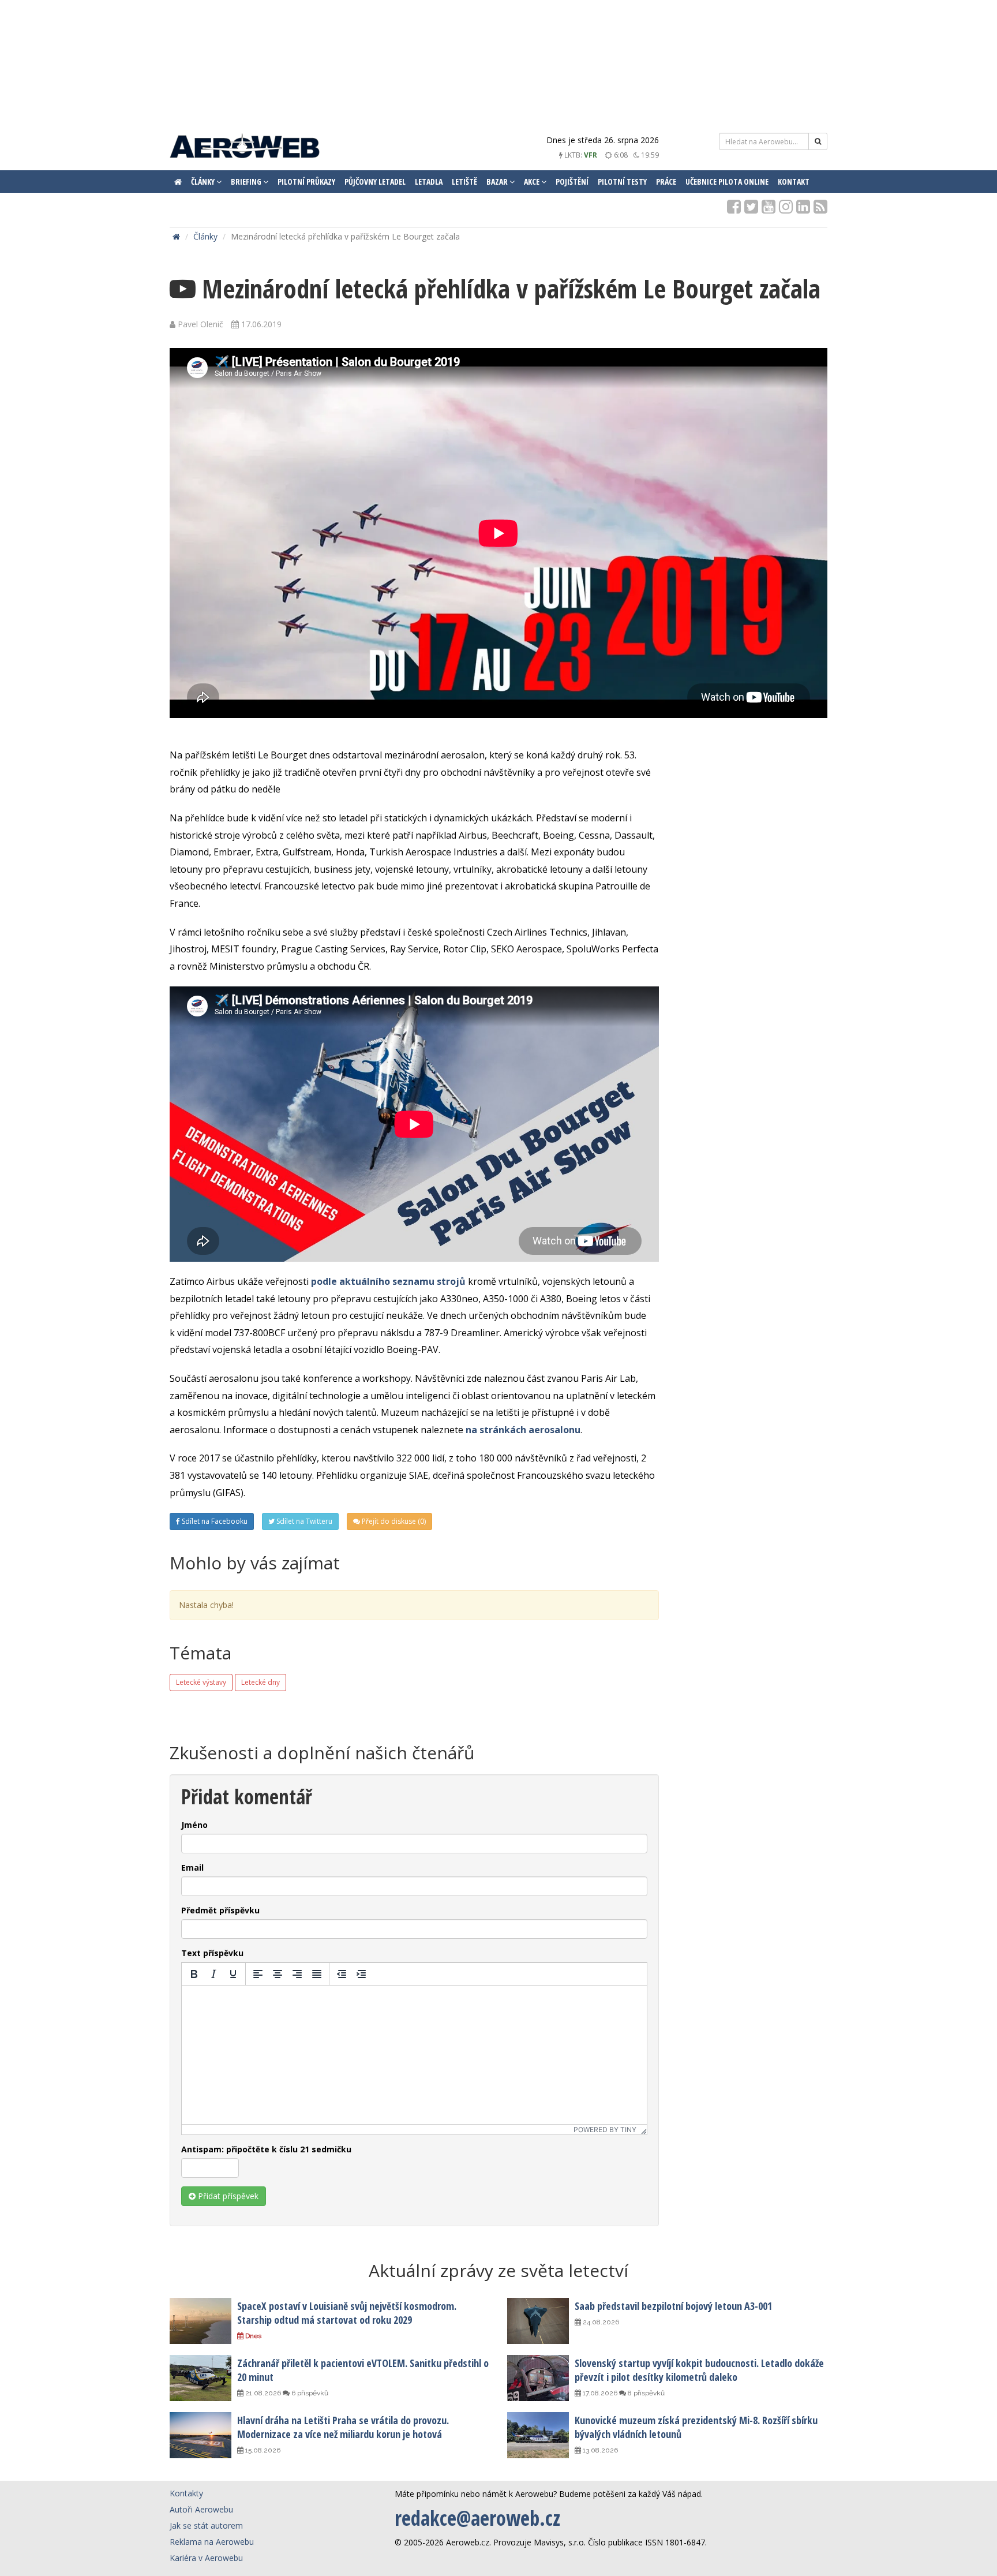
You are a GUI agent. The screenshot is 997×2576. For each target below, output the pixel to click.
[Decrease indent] (342, 1974)
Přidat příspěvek (227, 2196)
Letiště (464, 182)
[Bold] (194, 1974)
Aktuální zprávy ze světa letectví (498, 2270)
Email (192, 1867)
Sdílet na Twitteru (303, 1521)
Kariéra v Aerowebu (206, 2558)
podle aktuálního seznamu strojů (388, 1281)
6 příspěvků (309, 2393)
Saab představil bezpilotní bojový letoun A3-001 (673, 2306)
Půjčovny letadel (375, 182)
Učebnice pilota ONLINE (727, 182)
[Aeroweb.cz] (245, 147)
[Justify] (317, 1974)
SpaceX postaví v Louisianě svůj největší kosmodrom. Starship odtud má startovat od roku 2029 (347, 2313)
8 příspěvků (645, 2393)
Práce (666, 182)
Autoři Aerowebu (201, 2509)
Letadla (429, 182)
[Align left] (258, 1974)
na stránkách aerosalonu (523, 1430)
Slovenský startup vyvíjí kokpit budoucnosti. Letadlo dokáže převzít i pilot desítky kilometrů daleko (699, 2370)
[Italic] (213, 1974)
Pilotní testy (622, 182)
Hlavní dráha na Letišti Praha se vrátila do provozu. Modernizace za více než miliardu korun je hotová (343, 2427)
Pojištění (572, 182)
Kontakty (186, 2493)
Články (205, 236)
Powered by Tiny (605, 2130)
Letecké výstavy (201, 1682)
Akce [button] (533, 182)
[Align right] (297, 1974)
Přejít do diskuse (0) (393, 1521)
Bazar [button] (498, 182)
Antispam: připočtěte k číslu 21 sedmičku (266, 2149)
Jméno (194, 1825)
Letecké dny (261, 1682)
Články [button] (204, 182)
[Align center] (278, 1974)
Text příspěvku (212, 1953)
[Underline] (233, 1974)
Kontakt (794, 182)
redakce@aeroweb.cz (477, 2518)
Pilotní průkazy (306, 182)
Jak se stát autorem (206, 2525)
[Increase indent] (361, 1974)
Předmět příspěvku (220, 1910)
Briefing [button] (247, 182)
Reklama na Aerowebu (212, 2542)
